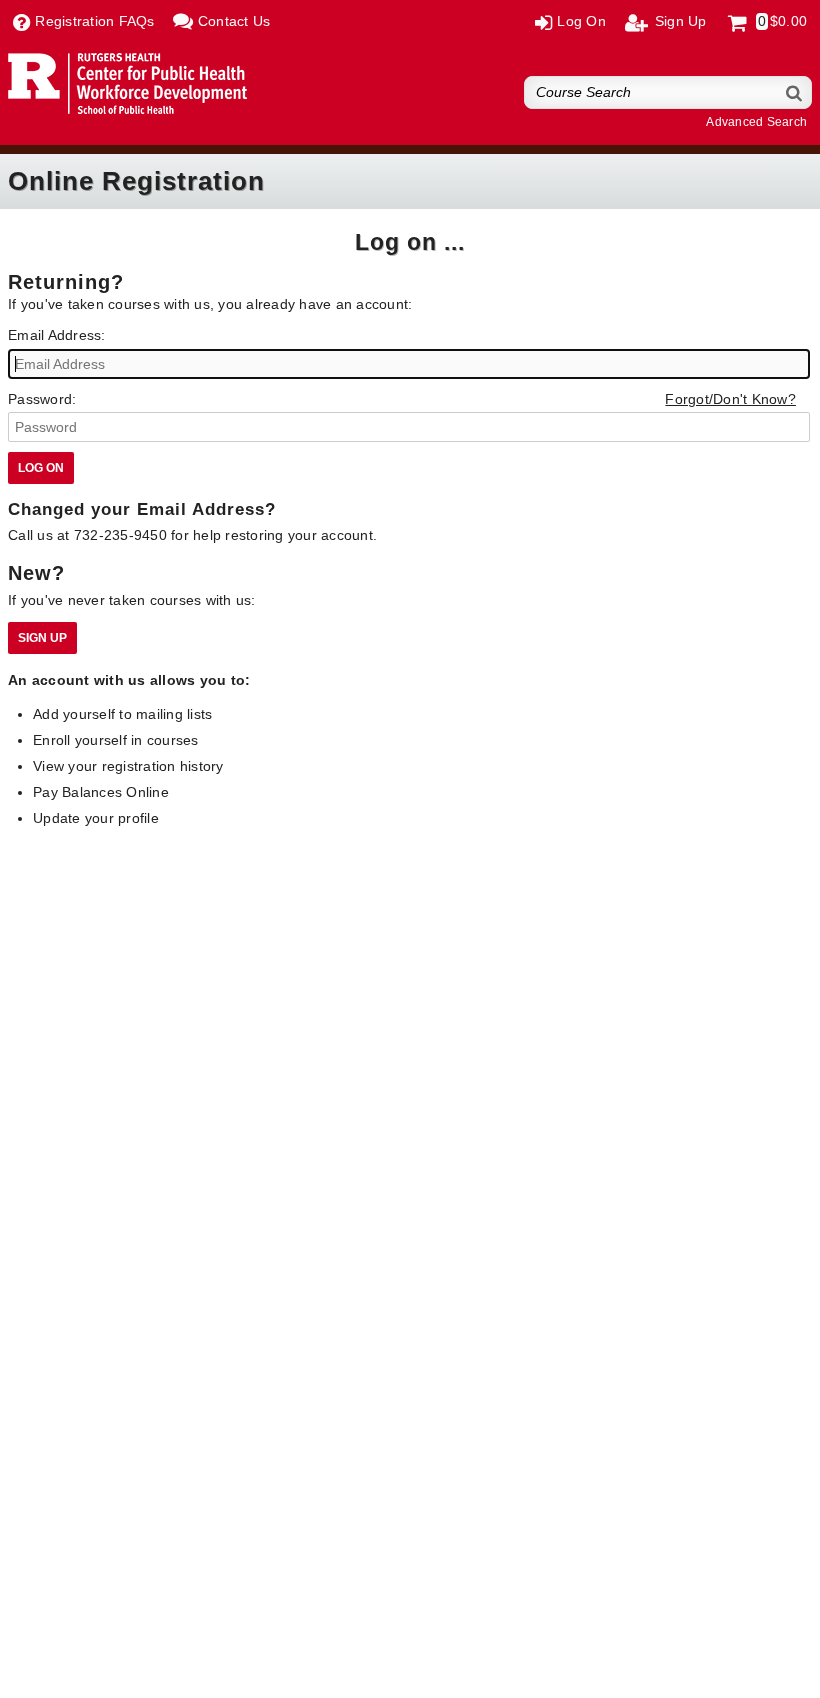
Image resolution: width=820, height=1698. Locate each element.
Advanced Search (756, 122)
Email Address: (57, 335)
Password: (42, 399)
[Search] (795, 92)
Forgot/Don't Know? (730, 399)
